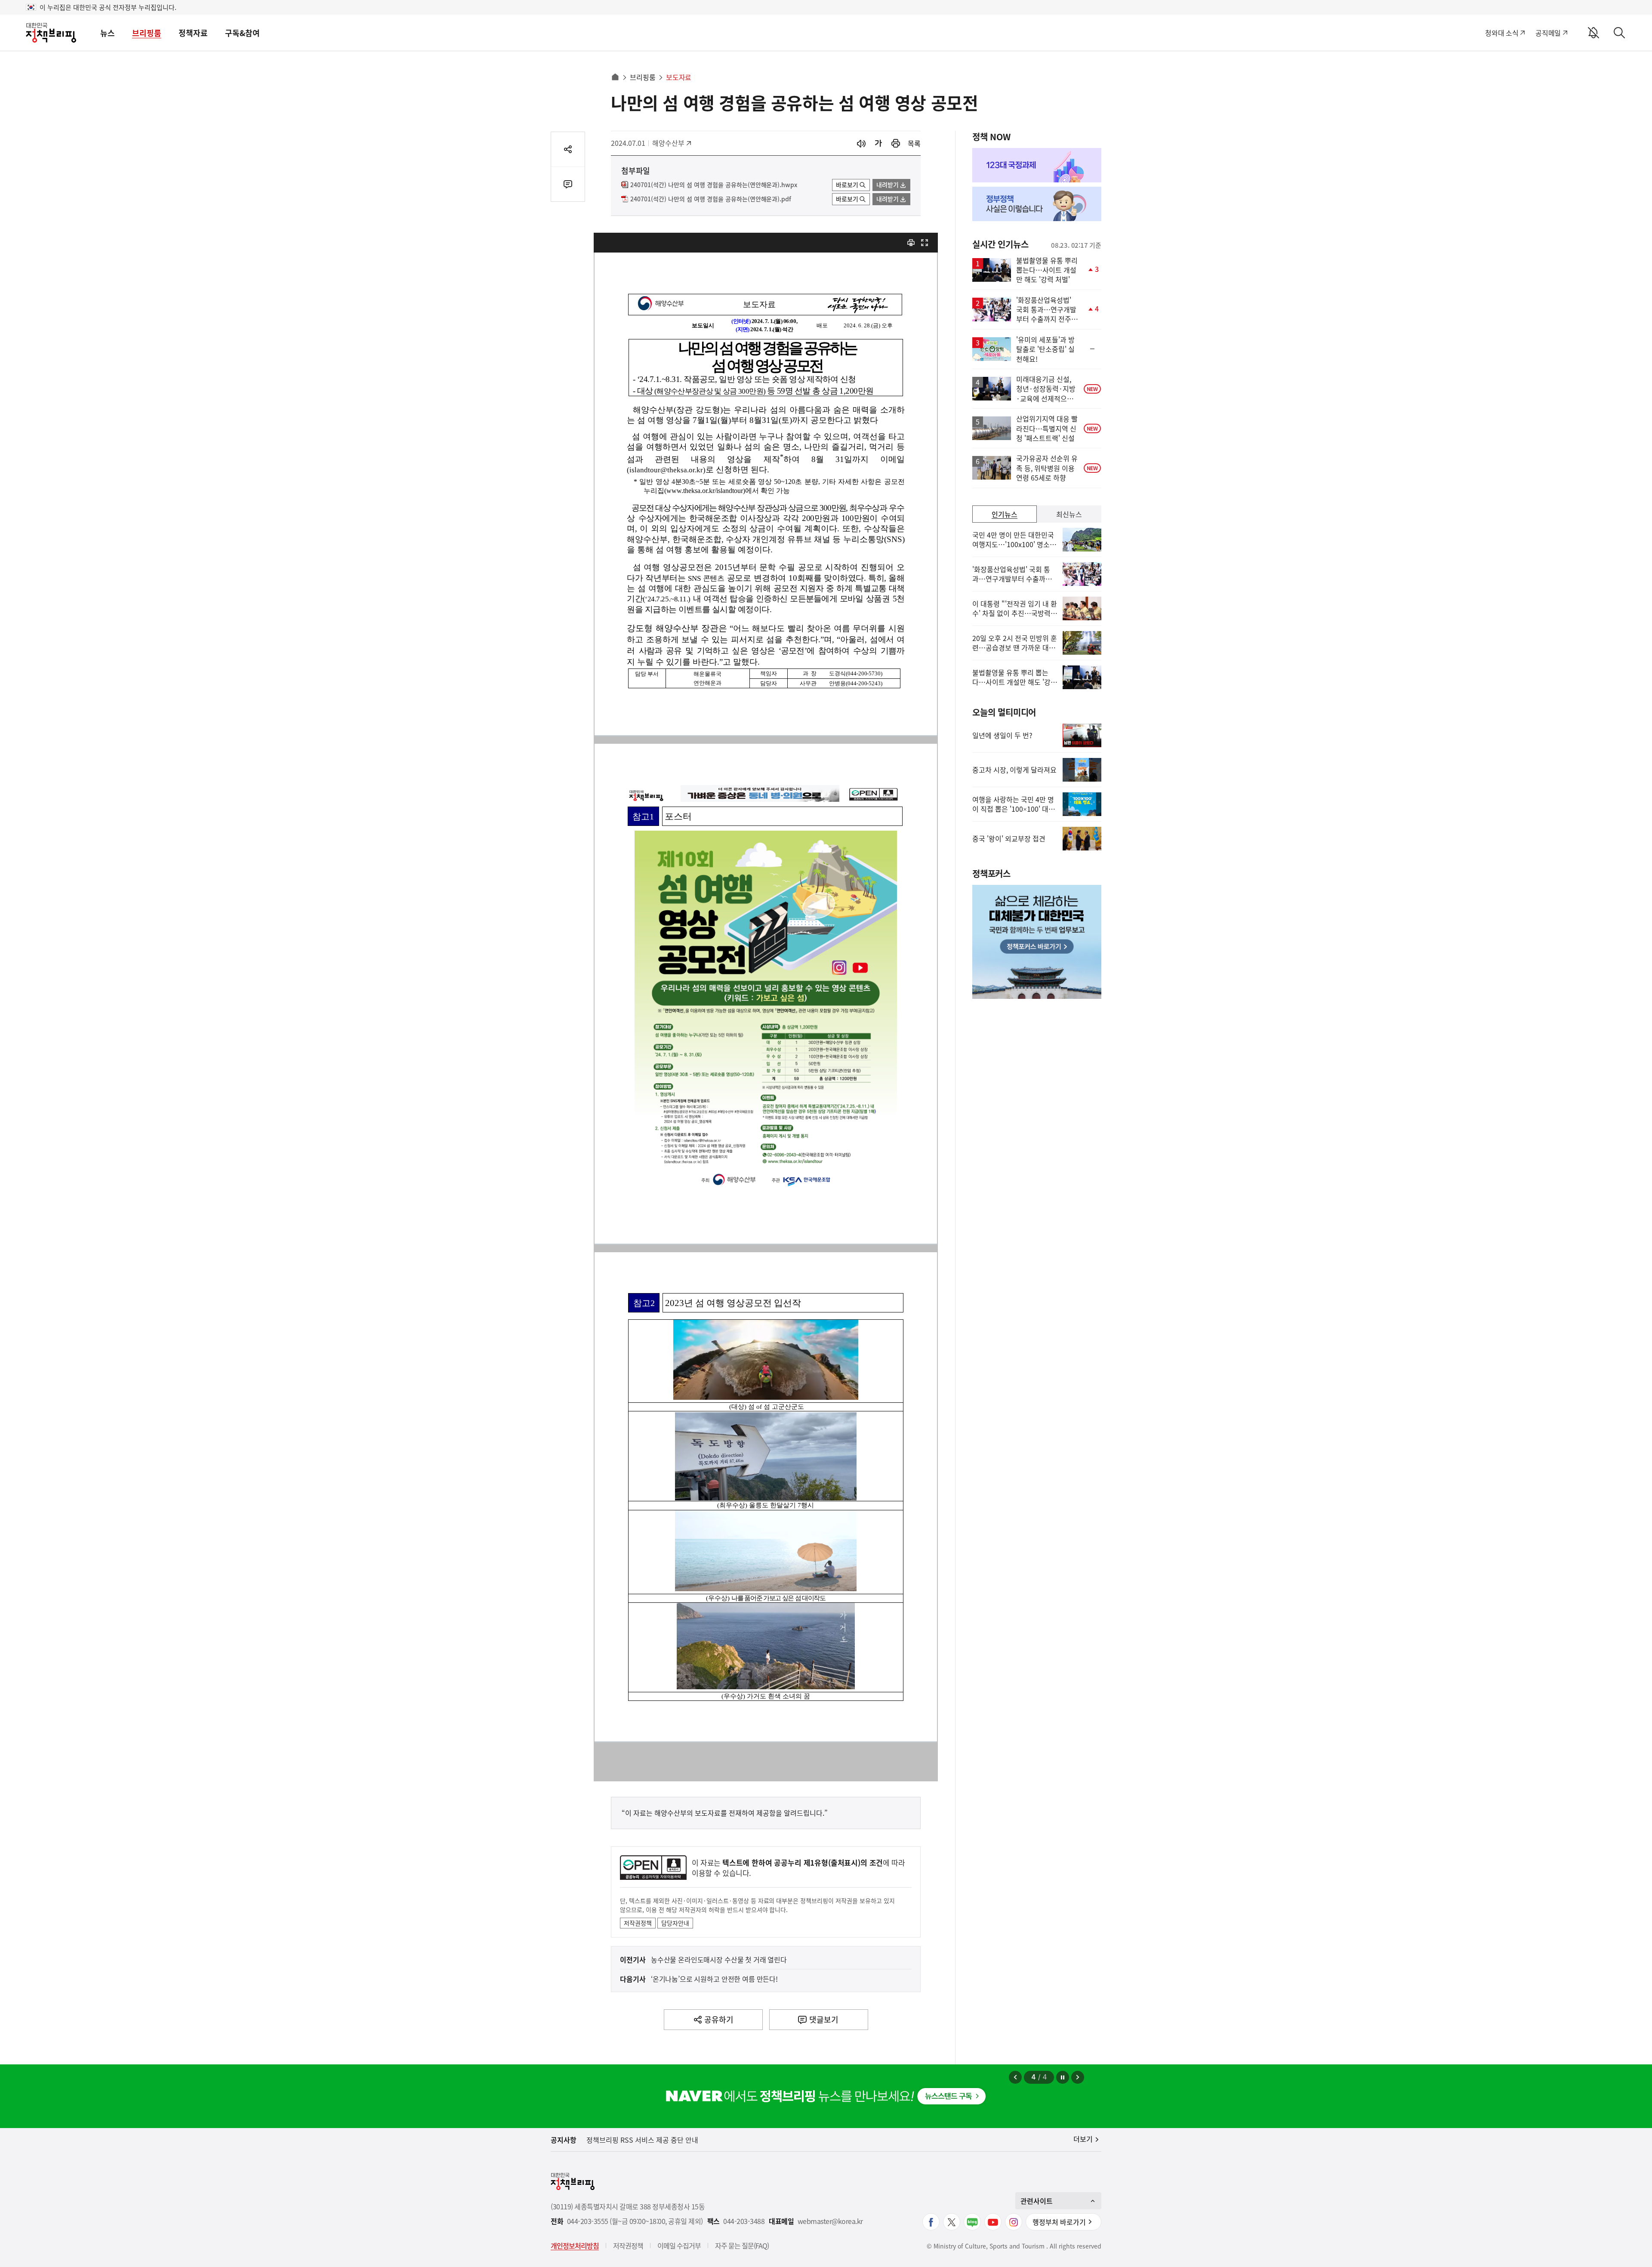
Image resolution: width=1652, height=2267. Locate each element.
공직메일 (1548, 33)
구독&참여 (242, 33)
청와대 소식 (1502, 33)
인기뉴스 (1005, 514)
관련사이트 (1037, 2201)
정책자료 (193, 33)
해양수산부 (671, 143)
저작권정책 (638, 1923)
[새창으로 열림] (896, 143)
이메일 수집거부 (679, 2245)
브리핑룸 (147, 33)
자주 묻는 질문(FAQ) (742, 2245)
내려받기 (888, 185)
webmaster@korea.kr (830, 2221)
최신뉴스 (1069, 514)
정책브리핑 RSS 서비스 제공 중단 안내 (642, 2140)
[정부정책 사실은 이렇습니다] (1037, 204)
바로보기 (847, 185)
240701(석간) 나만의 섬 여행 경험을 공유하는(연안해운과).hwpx (714, 185)
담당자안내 (675, 1923)
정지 (1063, 2077)
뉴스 (108, 33)
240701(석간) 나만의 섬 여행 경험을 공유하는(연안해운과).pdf (711, 199)
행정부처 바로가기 (1059, 2222)
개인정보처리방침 (575, 2245)
